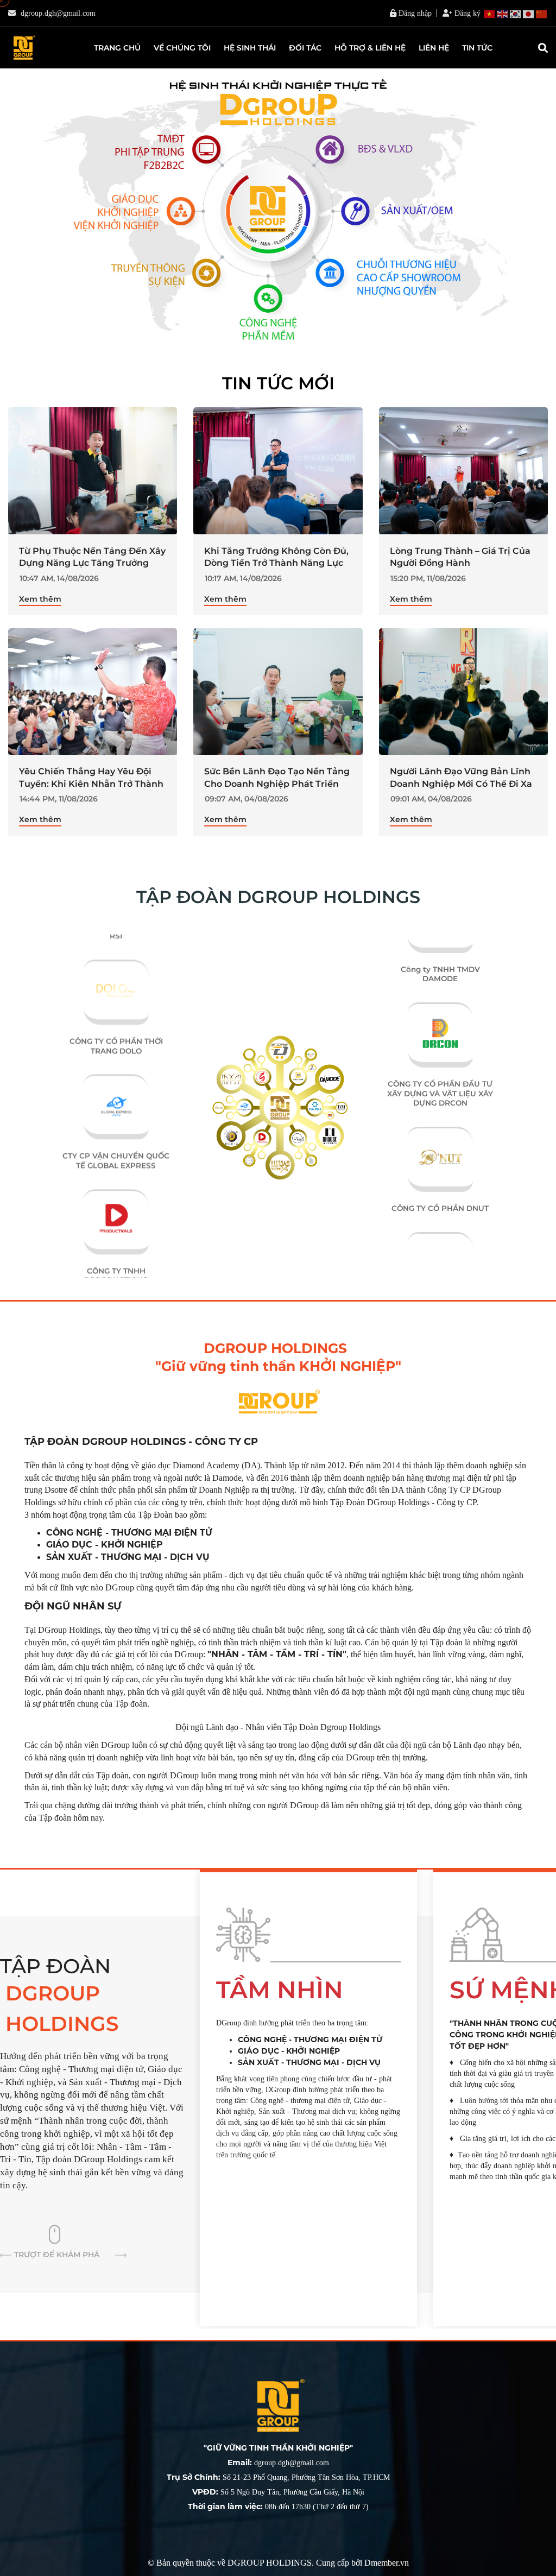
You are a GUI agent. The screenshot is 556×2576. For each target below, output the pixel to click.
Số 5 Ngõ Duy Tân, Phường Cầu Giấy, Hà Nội (278, 2492)
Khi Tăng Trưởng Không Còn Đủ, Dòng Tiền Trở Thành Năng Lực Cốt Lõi (276, 563)
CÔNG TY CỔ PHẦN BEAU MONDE (440, 1237)
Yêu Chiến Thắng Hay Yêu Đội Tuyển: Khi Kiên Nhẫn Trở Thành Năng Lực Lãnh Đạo (91, 784)
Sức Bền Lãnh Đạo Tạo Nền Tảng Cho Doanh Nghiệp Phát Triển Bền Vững (277, 784)
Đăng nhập (414, 13)
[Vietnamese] (490, 14)
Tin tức (477, 48)
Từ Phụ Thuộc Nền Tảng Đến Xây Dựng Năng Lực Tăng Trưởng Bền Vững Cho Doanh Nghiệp (92, 563)
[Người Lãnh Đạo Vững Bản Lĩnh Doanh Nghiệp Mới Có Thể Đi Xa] (463, 692)
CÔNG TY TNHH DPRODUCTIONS (116, 1237)
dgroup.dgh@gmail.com (58, 13)
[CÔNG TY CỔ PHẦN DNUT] (440, 1052)
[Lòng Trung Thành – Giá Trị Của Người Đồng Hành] (463, 471)
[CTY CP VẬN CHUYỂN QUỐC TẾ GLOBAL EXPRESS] (116, 1043)
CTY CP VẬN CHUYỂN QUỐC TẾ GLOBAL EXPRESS (116, 1122)
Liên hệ (434, 48)
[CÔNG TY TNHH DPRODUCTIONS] (116, 1158)
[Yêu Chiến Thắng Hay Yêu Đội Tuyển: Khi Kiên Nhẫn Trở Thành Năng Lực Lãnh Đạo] (93, 692)
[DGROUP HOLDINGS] (23, 48)
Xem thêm (40, 599)
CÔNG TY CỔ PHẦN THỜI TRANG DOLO (116, 1008)
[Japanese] (529, 14)
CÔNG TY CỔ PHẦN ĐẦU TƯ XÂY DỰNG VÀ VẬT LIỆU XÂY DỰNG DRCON (440, 1012)
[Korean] (516, 14)
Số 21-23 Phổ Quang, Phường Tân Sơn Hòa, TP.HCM (278, 2477)
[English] (503, 14)
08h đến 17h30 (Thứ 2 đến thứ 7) (278, 2507)
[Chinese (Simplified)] (542, 14)
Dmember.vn (387, 2563)
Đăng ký (466, 13)
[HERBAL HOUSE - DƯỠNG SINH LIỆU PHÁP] (116, 1272)
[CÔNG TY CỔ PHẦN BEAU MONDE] (440, 1158)
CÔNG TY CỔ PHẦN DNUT (440, 1127)
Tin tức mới (278, 383)
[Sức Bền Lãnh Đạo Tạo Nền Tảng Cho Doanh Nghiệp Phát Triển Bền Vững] (278, 692)
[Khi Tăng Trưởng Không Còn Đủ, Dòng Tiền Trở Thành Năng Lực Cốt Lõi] (278, 471)
